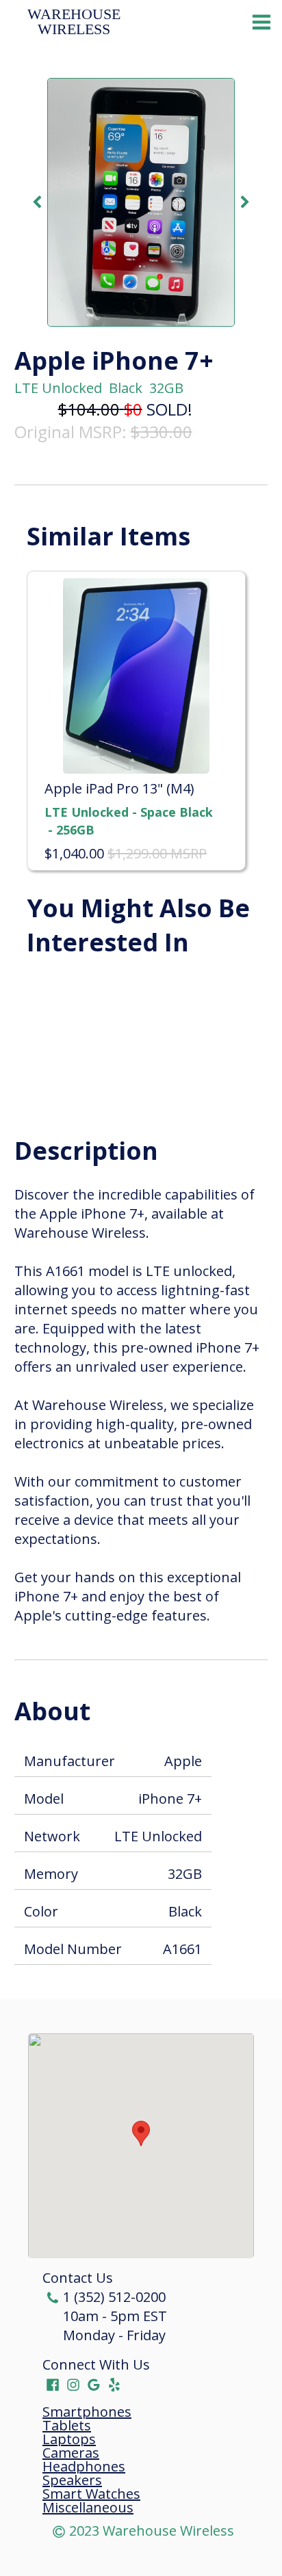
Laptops (69, 2439)
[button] (141, 2133)
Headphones (84, 2467)
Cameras (71, 2453)
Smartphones (87, 2412)
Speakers (72, 2480)
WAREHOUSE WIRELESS (76, 22)
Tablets (67, 2426)
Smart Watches (91, 2494)
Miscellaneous (88, 2508)
